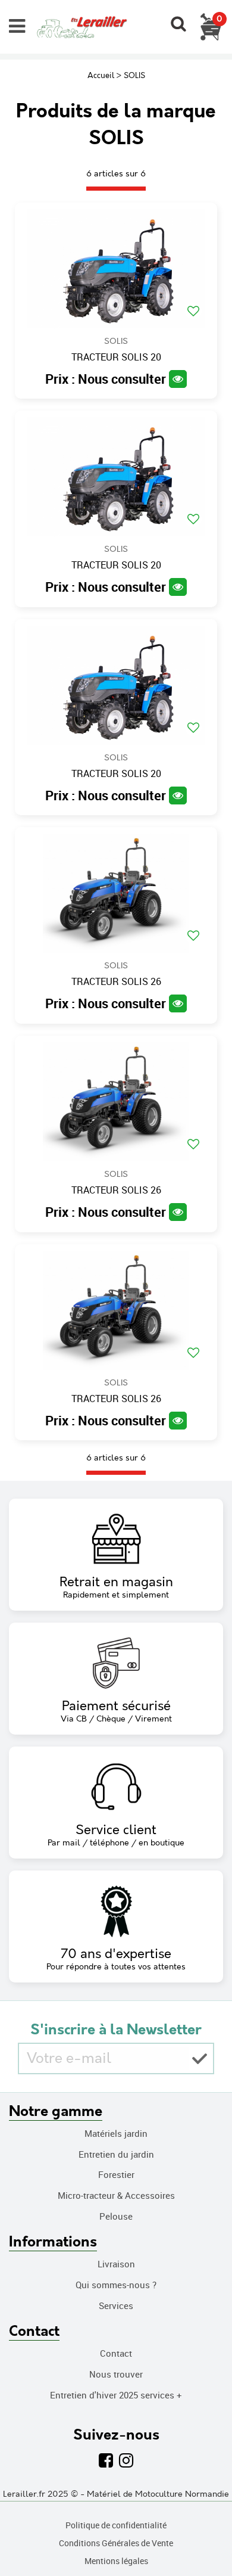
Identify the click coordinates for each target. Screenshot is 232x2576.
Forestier (116, 2174)
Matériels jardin (116, 2133)
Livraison (116, 2264)
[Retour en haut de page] (208, 2540)
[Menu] (17, 26)
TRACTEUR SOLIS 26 (116, 982)
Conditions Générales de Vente (116, 2543)
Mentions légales (116, 2561)
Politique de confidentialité (116, 2525)
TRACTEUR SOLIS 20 (116, 358)
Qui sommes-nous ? (116, 2285)
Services (116, 2305)
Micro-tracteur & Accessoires (116, 2195)
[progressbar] (116, 189)
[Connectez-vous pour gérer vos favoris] (193, 311)
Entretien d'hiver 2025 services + (116, 2395)
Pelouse (116, 2216)
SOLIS (116, 341)
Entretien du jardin (116, 2154)
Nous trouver (116, 2374)
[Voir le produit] (178, 379)
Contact (116, 2353)
